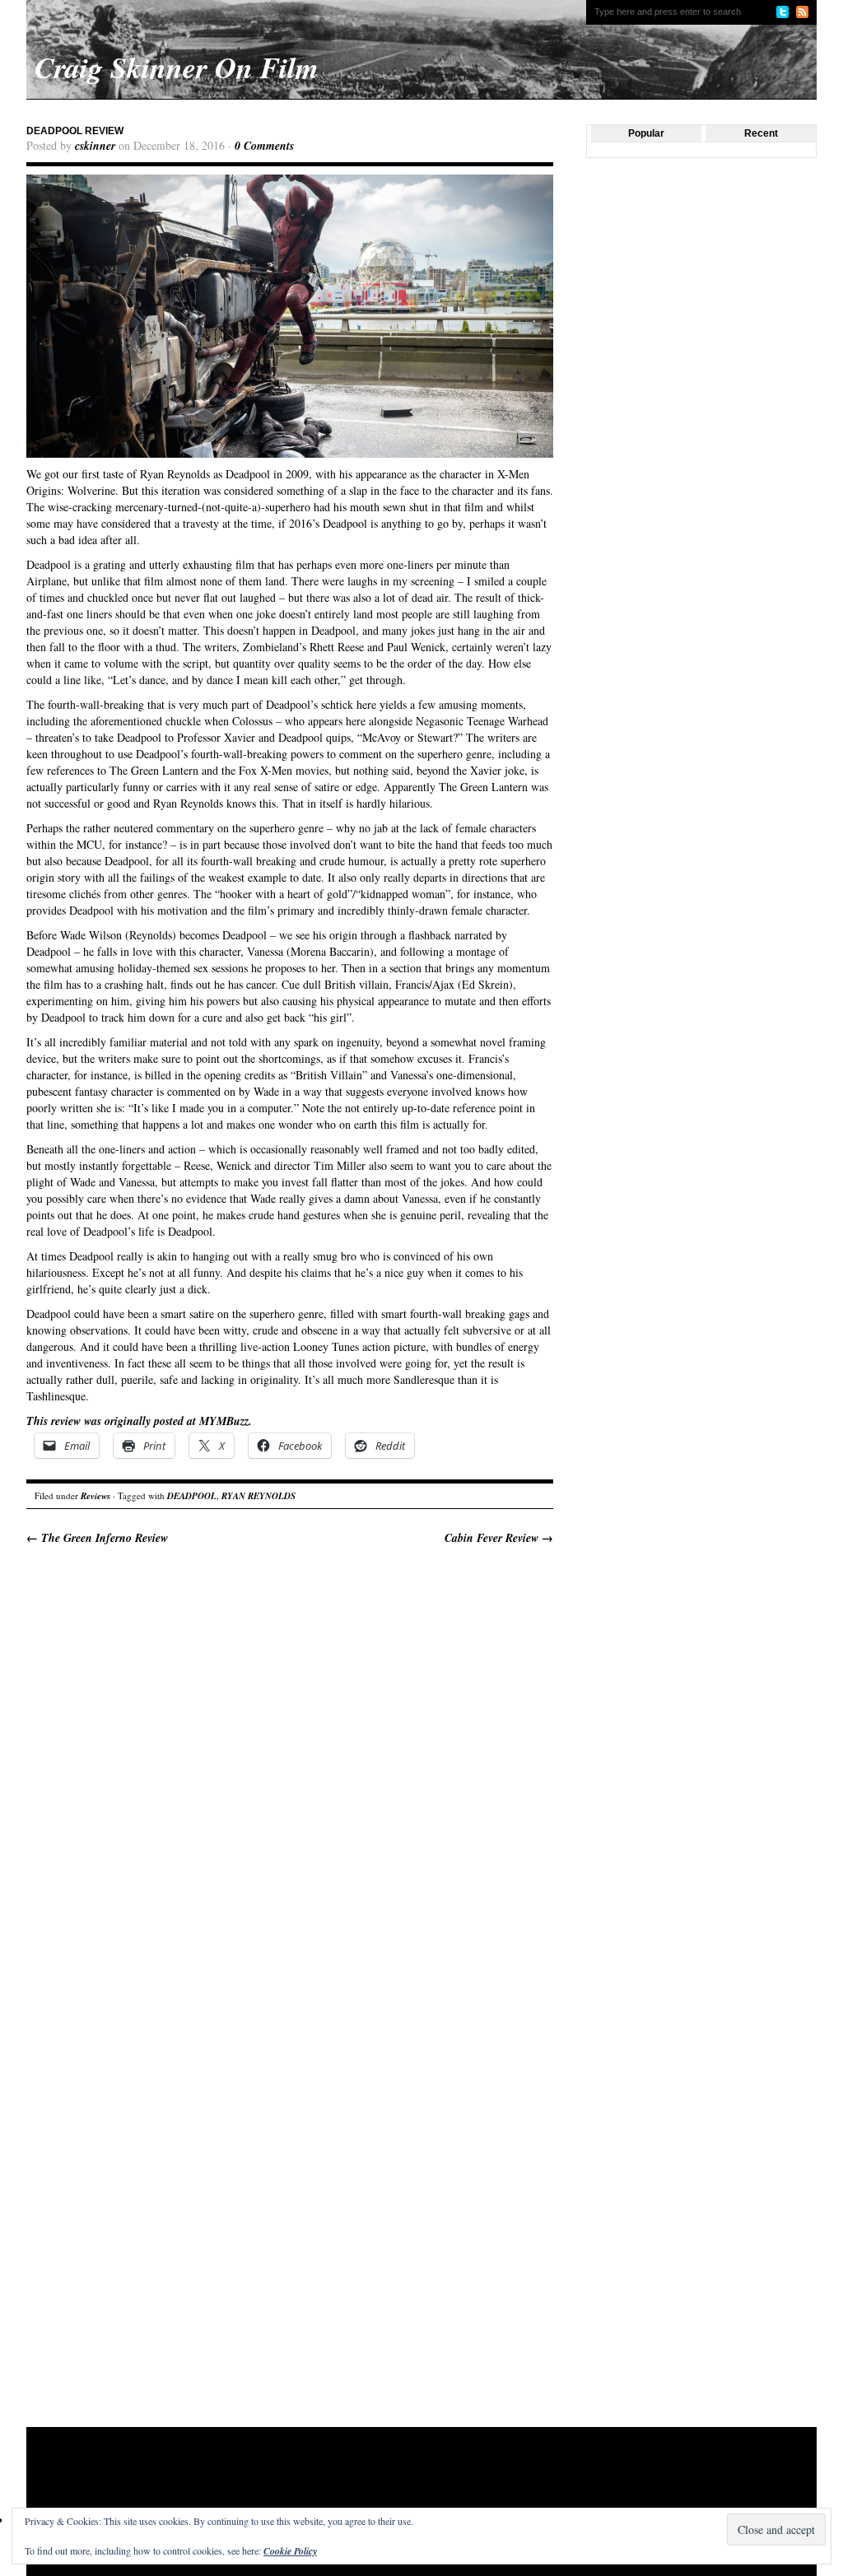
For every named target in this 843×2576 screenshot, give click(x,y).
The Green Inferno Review (97, 1538)
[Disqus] (290, 1775)
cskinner (95, 146)
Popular (646, 133)
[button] (290, 316)
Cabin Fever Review (499, 1538)
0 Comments (264, 146)
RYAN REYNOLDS (258, 1496)
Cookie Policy (290, 2551)
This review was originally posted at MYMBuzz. (139, 1421)
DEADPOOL (192, 1496)
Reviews (95, 1496)
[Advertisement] (342, 2481)
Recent (761, 133)
